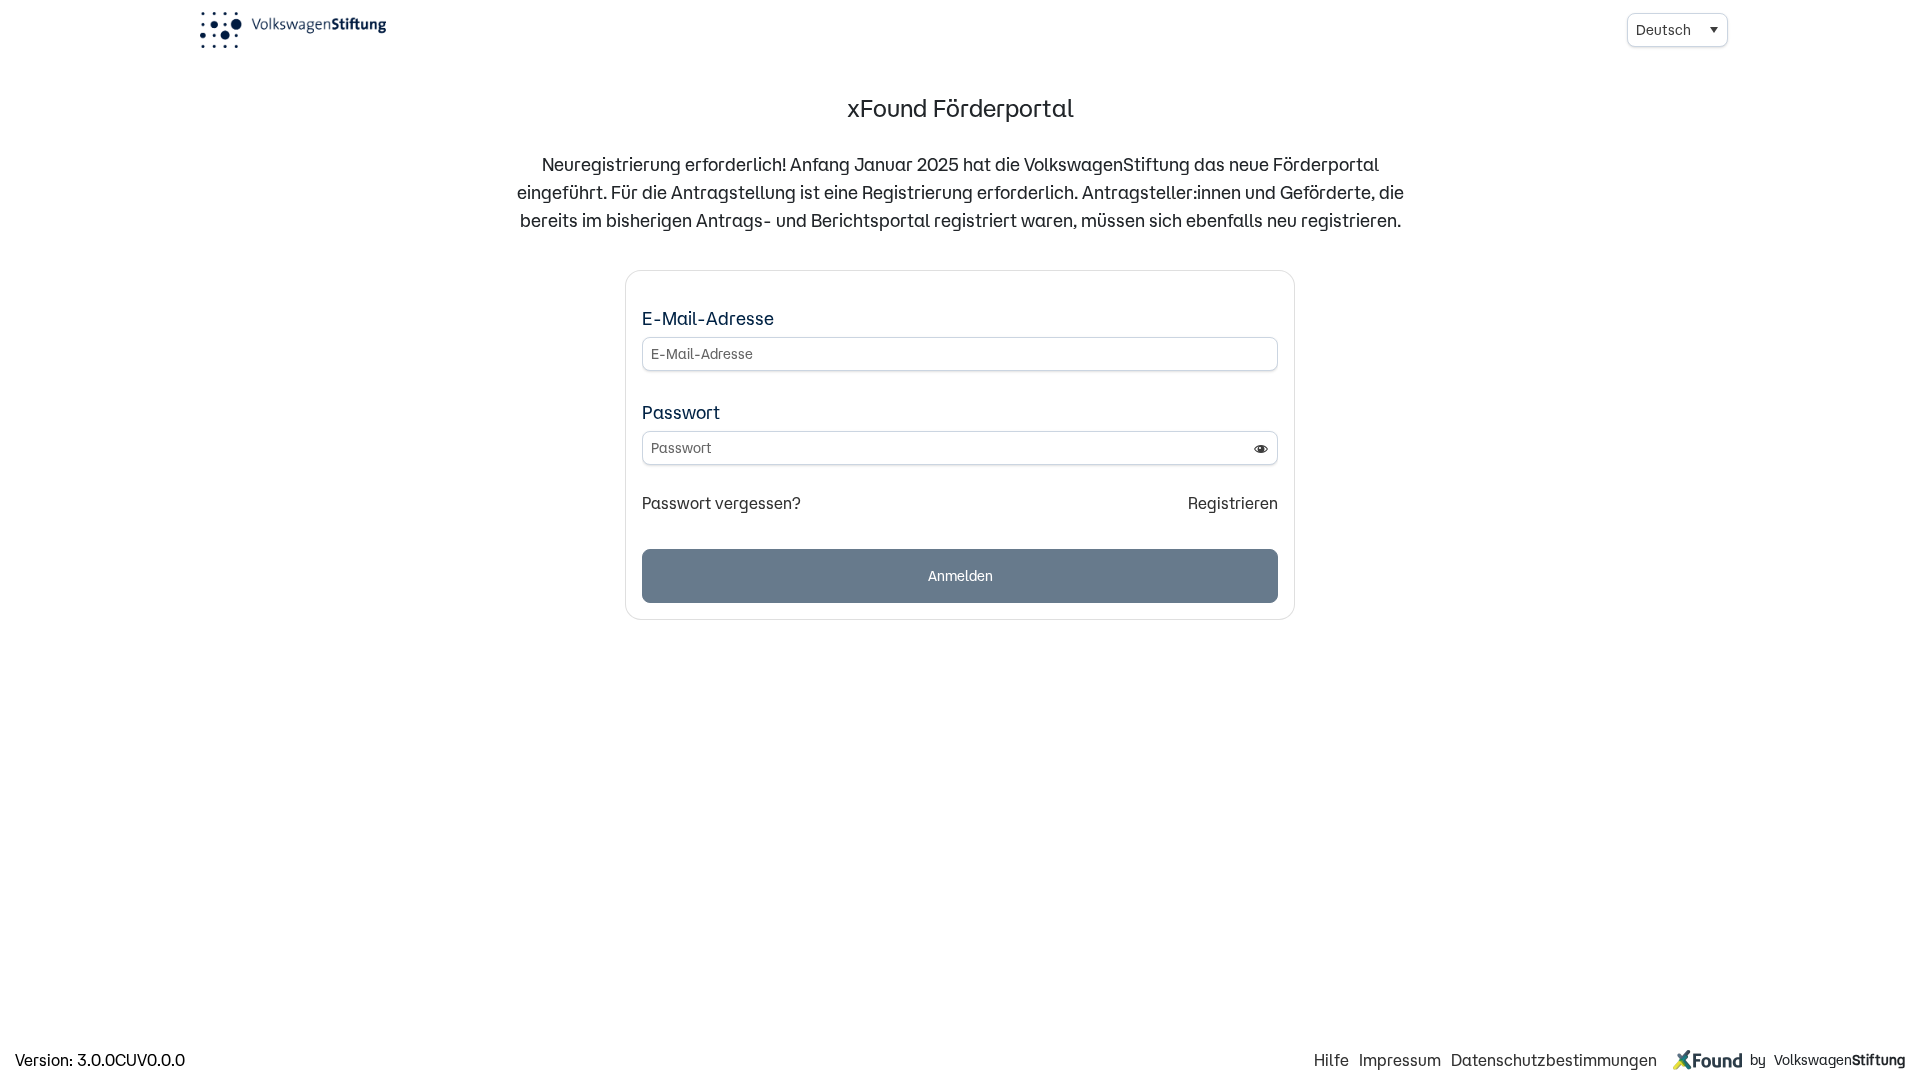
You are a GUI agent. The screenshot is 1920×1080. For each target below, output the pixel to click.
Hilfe (1331, 1060)
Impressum (1400, 1060)
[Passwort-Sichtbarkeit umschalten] (1261, 448)
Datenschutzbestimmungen (1554, 1060)
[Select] (1713, 30)
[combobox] (1677, 30)
